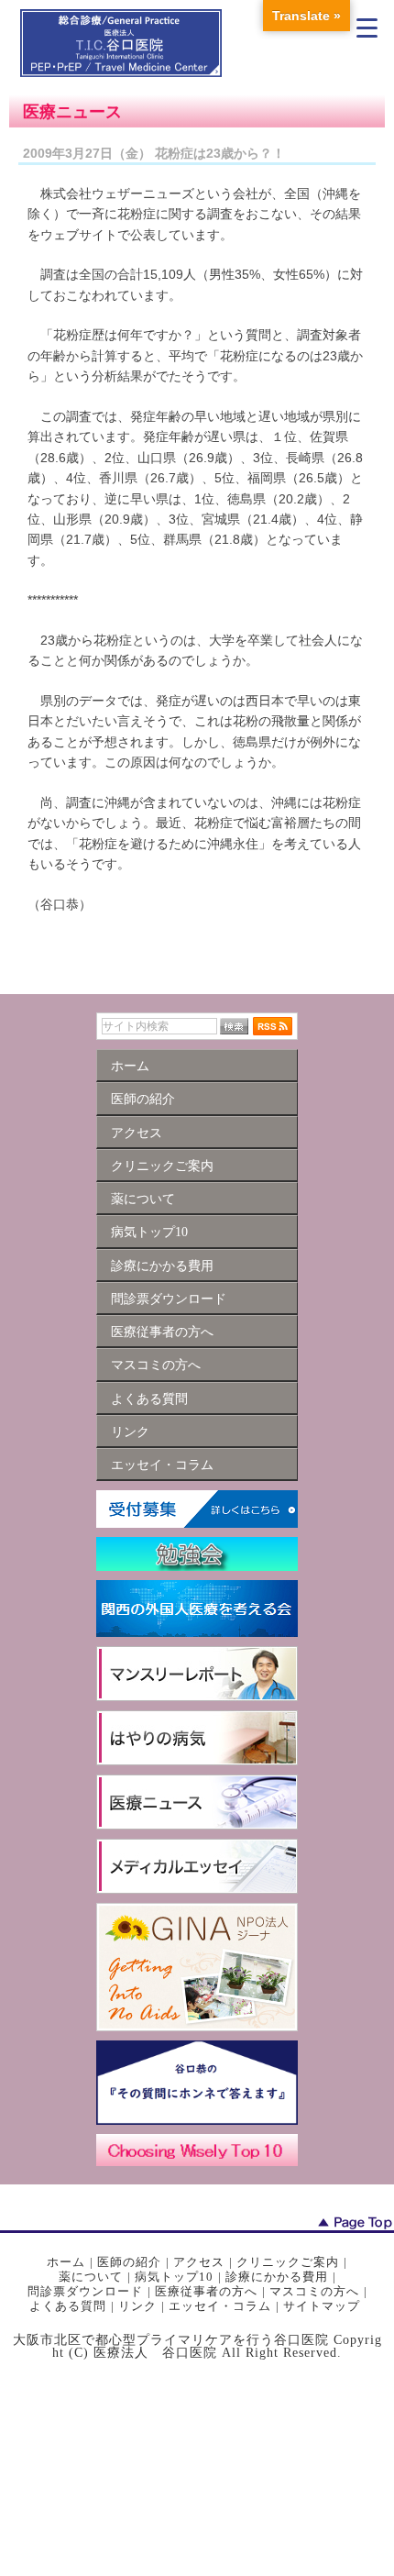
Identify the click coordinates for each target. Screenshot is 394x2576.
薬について (91, 2277)
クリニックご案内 (288, 2262)
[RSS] (273, 1026)
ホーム (66, 2262)
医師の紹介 (129, 2262)
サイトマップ (322, 2306)
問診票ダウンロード (85, 2291)
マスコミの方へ (314, 2291)
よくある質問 (68, 2306)
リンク (137, 2306)
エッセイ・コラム (220, 2306)
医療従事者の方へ (206, 2291)
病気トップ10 (174, 2277)
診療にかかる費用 (277, 2277)
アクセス (199, 2262)
